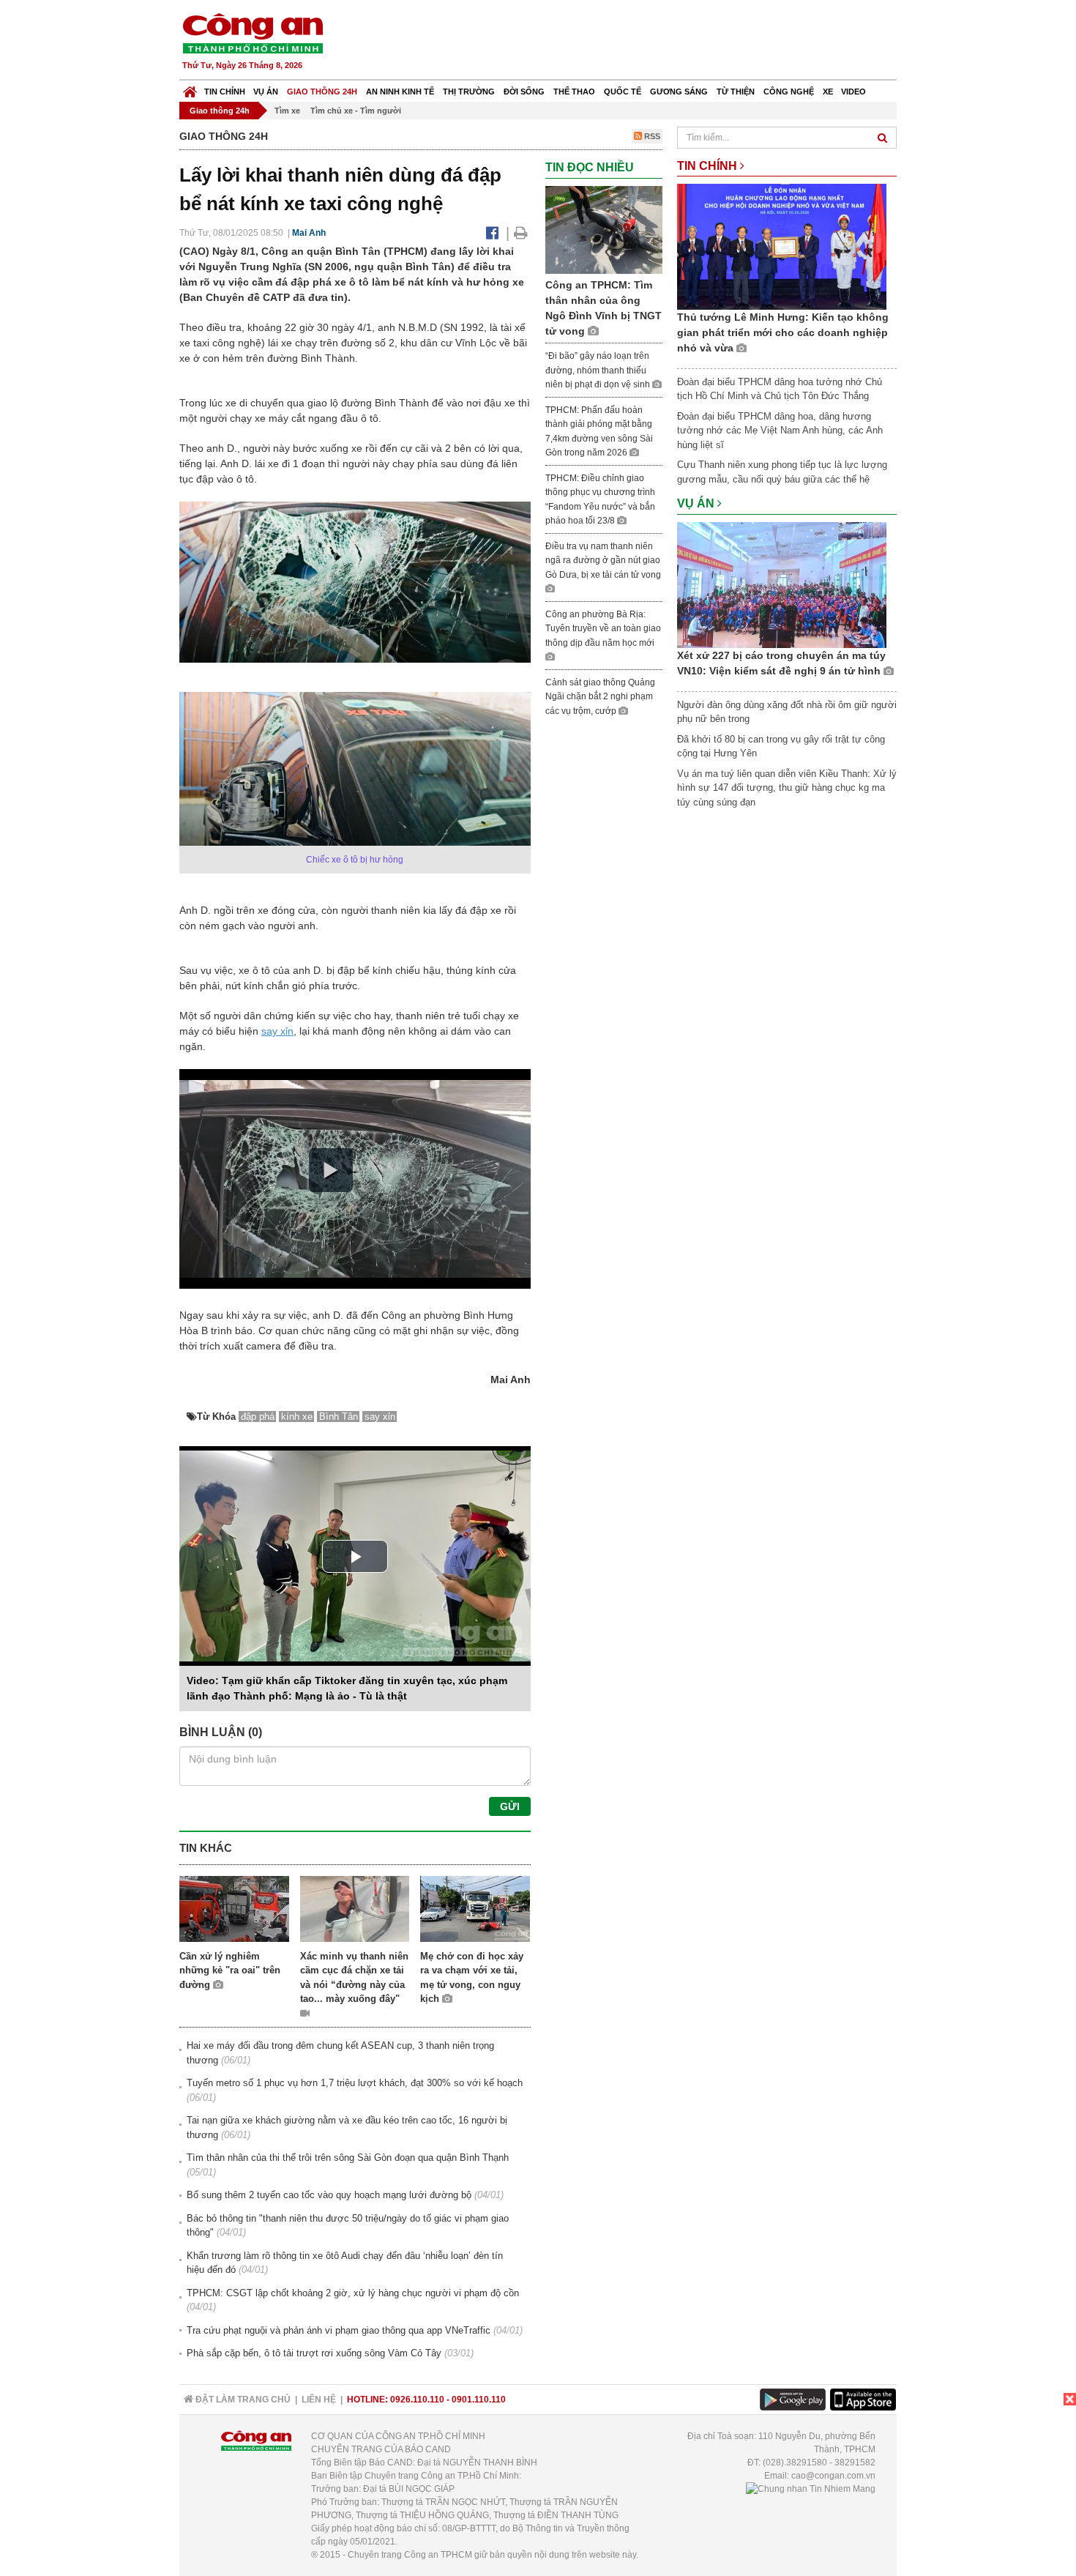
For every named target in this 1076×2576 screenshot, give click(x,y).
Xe (828, 92)
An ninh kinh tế (400, 92)
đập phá (258, 1417)
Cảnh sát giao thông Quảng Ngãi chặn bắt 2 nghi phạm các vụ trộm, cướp (600, 697)
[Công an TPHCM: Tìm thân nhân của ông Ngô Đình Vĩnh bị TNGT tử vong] (604, 229)
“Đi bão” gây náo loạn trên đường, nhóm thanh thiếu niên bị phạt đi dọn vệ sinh (599, 370)
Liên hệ (319, 2400)
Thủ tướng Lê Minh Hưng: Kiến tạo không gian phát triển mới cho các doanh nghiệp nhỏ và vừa (783, 332)
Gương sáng (679, 92)
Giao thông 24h (322, 92)
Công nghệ (789, 92)
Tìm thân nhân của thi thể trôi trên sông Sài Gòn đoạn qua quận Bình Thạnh (348, 2158)
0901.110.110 (479, 2400)
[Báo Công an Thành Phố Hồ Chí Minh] (190, 88)
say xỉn (277, 1031)
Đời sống (524, 92)
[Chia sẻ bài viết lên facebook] (492, 233)
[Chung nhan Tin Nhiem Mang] (811, 2489)
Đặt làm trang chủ (242, 2400)
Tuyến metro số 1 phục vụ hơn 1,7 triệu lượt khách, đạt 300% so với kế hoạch (355, 2083)
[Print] (521, 233)
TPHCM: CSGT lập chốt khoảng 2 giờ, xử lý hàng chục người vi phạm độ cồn (353, 2293)
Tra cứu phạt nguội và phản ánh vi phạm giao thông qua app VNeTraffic (339, 2330)
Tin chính (225, 92)
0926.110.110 (417, 2400)
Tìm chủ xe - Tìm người (356, 111)
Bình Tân (339, 1417)
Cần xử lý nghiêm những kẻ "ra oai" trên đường (230, 1970)
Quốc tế (623, 92)
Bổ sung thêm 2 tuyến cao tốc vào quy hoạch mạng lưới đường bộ (329, 2195)
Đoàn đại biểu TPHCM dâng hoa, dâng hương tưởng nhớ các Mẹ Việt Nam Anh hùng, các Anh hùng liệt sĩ (780, 431)
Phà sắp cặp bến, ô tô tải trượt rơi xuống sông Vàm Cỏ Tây (314, 2353)
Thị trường (469, 92)
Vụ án (266, 92)
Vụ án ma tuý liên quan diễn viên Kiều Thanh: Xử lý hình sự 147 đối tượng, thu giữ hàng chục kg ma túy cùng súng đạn (787, 788)
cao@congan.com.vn (833, 2476)
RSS (651, 136)
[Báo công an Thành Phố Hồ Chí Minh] (253, 33)
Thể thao (574, 92)
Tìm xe (287, 111)
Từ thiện (736, 92)
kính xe (297, 1417)
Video (853, 92)
